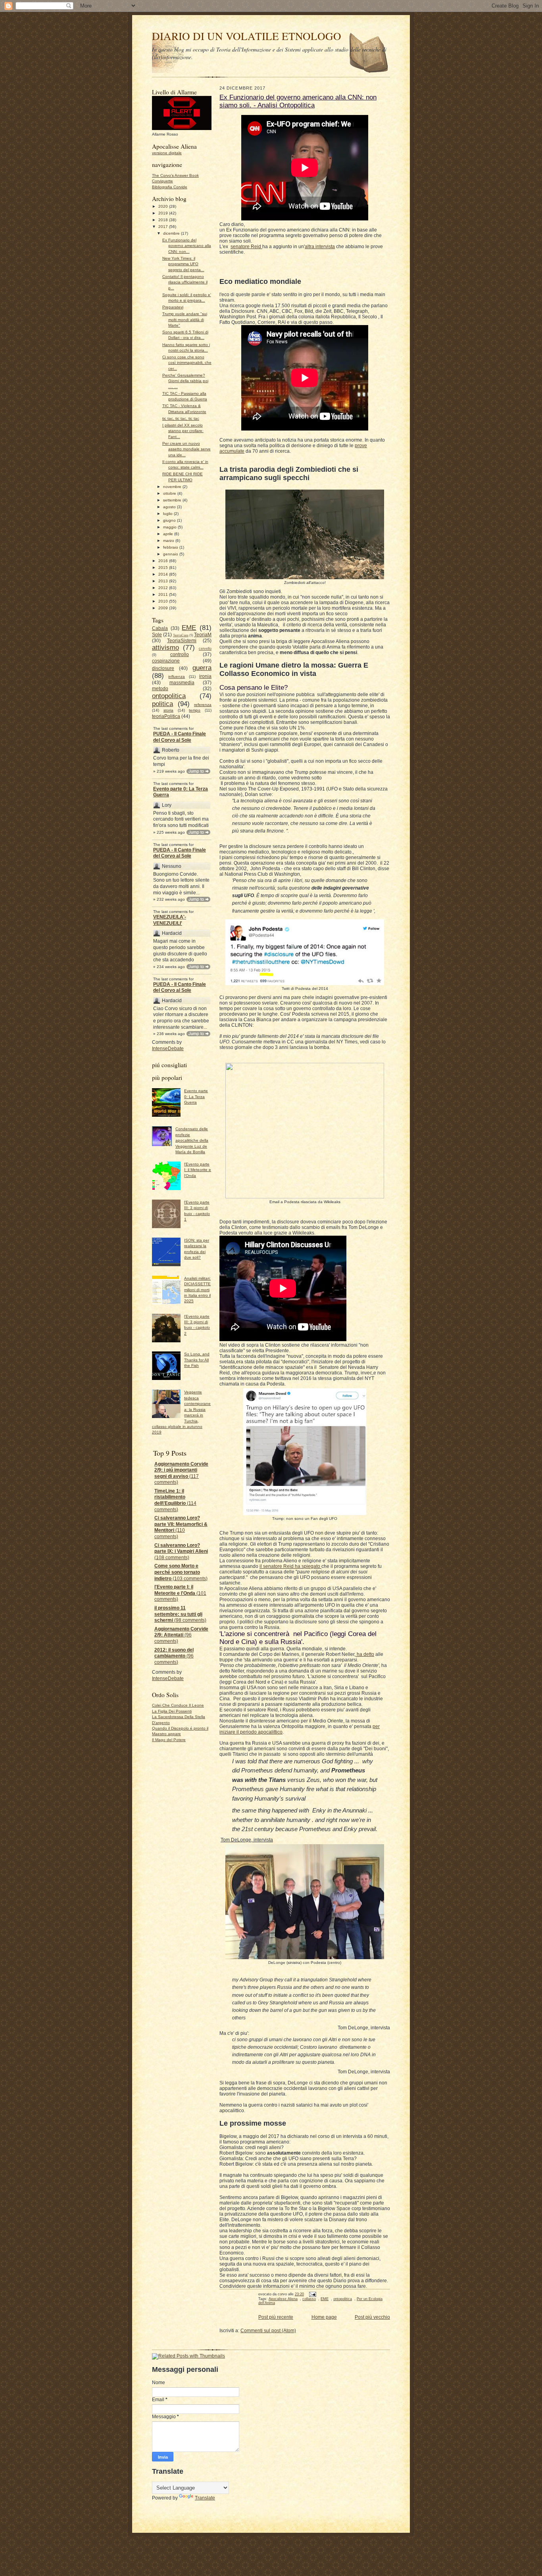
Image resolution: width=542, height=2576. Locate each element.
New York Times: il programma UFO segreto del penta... (183, 264)
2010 (164, 601)
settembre (173, 500)
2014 (164, 574)
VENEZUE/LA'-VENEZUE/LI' (170, 920)
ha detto (365, 1654)
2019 (164, 213)
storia (168, 710)
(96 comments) (181, 1635)
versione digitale (167, 153)
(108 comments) (181, 1551)
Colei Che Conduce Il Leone (178, 1705)
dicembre (172, 233)
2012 (164, 588)
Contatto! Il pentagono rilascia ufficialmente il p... (185, 282)
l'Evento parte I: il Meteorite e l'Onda (198, 1170)
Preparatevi (173, 307)
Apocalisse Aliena (283, 2299)
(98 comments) (180, 1614)
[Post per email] (312, 2294)
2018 (164, 220)
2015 (164, 567)
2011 (164, 594)
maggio (170, 527)
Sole (157, 635)
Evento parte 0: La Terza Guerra (181, 792)
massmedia (182, 683)
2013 (164, 581)
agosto (170, 507)
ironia (205, 676)
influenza (177, 677)
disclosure (163, 668)
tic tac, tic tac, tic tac (181, 418)
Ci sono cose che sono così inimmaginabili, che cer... (187, 363)
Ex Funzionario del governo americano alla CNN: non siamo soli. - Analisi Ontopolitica (298, 101)
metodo (160, 689)
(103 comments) (181, 1572)
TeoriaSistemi (182, 641)
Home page (324, 2317)
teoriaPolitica (166, 716)
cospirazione (166, 661)
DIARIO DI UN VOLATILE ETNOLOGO (247, 36)
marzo (169, 541)
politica (162, 704)
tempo (195, 710)
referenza (203, 705)
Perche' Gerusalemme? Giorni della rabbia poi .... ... (185, 381)
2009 (164, 608)
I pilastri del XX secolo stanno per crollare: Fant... (183, 431)
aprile (169, 534)
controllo (180, 655)
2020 (164, 206)
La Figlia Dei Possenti (172, 1711)
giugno (170, 520)
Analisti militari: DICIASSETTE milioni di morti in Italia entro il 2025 (197, 1290)
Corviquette (162, 181)
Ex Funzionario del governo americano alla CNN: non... (187, 246)
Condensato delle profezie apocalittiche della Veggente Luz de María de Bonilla (192, 1140)
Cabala (160, 628)
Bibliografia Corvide (170, 187)
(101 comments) (180, 1593)
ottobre (170, 493)
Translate (205, 2498)
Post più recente (276, 2317)
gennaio (171, 554)
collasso (309, 2299)
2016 (164, 561)
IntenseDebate (168, 1049)
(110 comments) (181, 1527)
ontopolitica (169, 696)
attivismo (165, 647)
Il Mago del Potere (169, 1740)
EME (189, 628)
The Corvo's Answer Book (175, 175)
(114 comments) (175, 1500)
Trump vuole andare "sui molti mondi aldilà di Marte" (185, 320)
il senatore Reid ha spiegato (290, 1566)
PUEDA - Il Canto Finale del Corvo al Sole (180, 737)
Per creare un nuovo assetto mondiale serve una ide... (186, 449)
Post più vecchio (372, 2317)
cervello (205, 649)
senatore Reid (246, 247)
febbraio (171, 547)
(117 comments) (181, 1473)
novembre (173, 487)
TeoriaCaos (181, 635)
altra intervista (320, 247)
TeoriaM (203, 635)
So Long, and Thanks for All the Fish (197, 1360)
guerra (202, 668)
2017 (164, 227)
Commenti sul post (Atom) (268, 2331)
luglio (168, 514)
